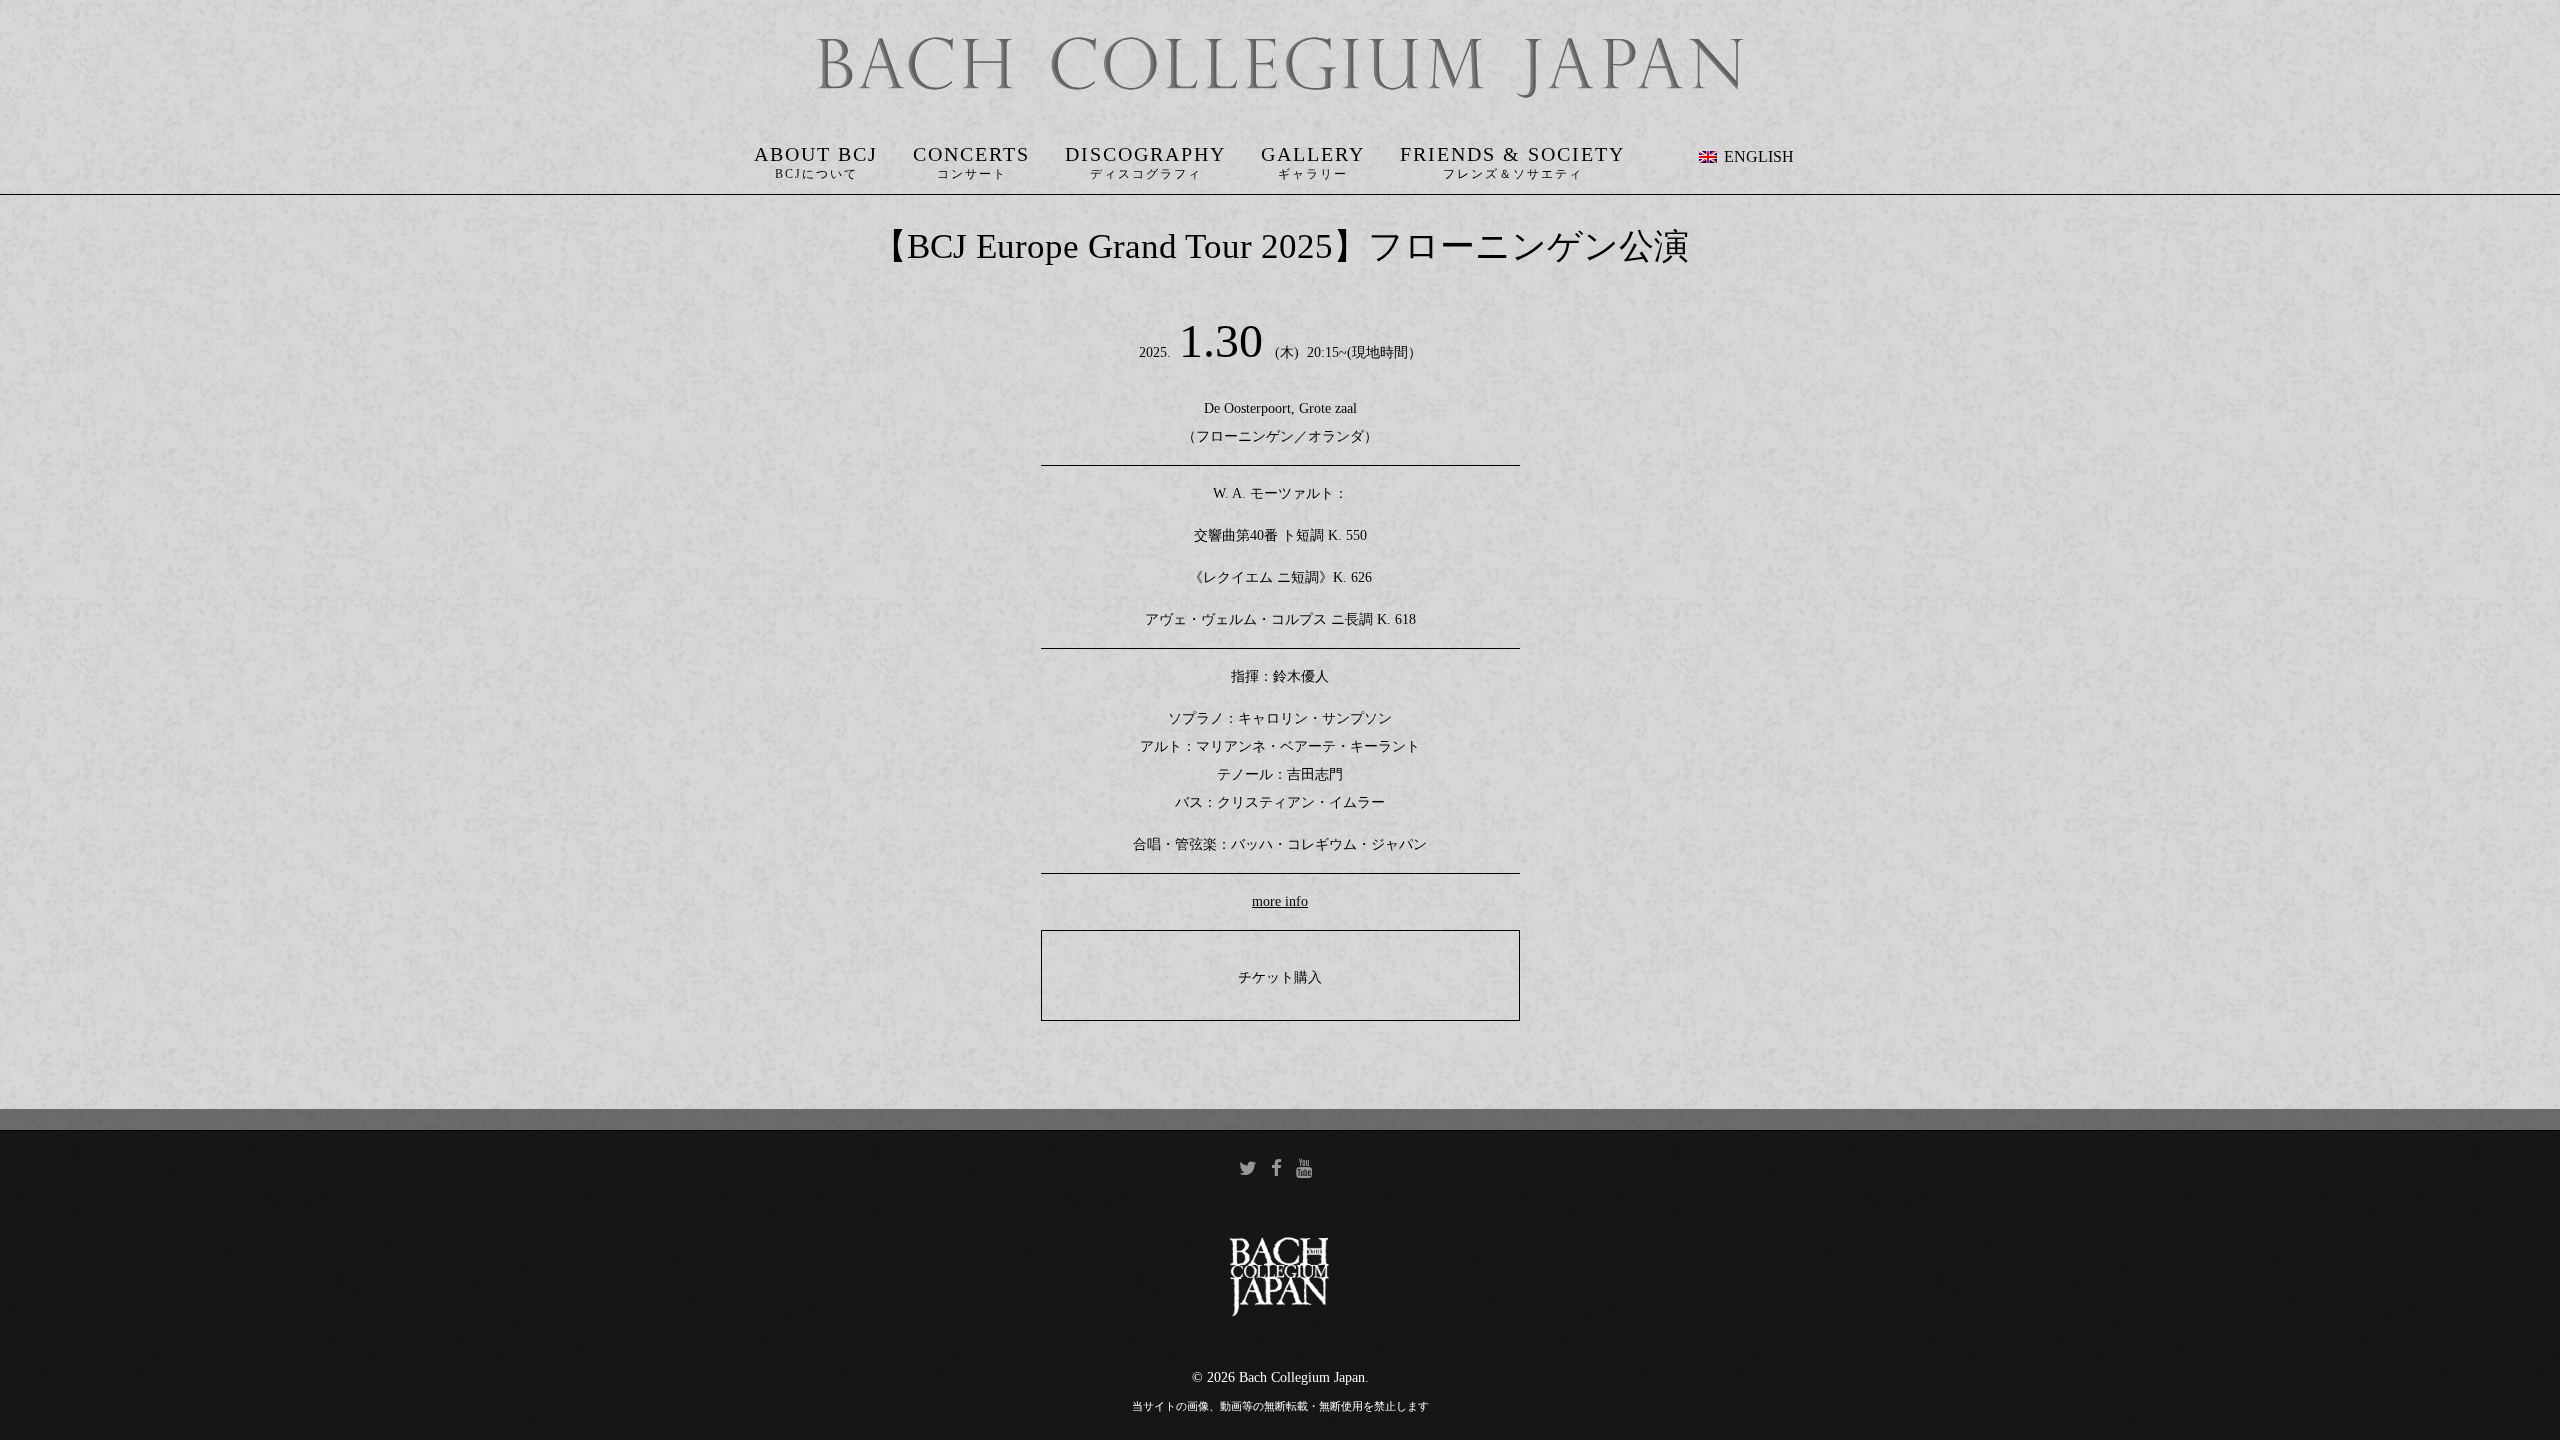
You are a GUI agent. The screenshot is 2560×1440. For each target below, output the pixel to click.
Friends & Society (1512, 154)
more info (1280, 901)
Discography (1145, 154)
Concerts (971, 154)
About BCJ (816, 154)
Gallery (1313, 154)
